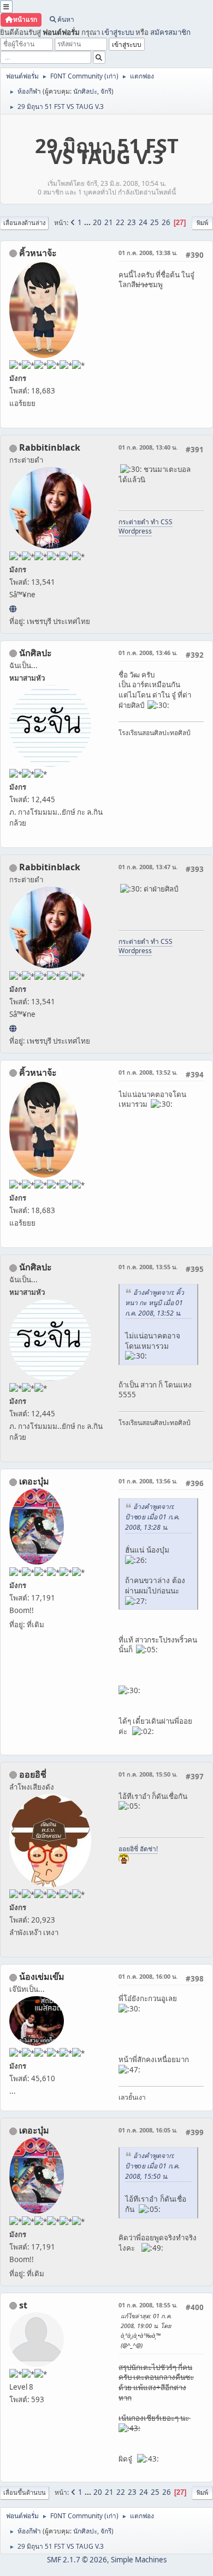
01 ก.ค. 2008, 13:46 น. (148, 653)
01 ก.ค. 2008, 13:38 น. (148, 253)
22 (120, 222)
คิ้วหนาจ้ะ (38, 253)
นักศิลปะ (85, 91)
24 (143, 222)
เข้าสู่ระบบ (118, 32)
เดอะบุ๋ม (34, 1481)
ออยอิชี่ (33, 1774)
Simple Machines (139, 2560)
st (23, 2305)
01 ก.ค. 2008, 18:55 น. (148, 2305)
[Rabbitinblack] (13, 609)
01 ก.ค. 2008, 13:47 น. (148, 867)
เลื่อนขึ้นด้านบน (25, 2492)
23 (132, 222)
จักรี (106, 91)
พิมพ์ (202, 223)
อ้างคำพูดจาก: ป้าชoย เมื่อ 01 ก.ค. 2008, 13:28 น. (152, 1517)
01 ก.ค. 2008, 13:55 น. (148, 1267)
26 (166, 222)
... (88, 222)
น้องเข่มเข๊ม (42, 1977)
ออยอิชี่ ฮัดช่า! (138, 1849)
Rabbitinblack (50, 447)
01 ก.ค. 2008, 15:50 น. (148, 1774)
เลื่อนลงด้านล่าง (24, 223)
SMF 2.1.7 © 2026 (77, 2560)
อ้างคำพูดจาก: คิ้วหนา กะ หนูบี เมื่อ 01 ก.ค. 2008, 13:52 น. (155, 1303)
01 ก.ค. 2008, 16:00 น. (148, 1976)
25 (155, 222)
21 (109, 222)
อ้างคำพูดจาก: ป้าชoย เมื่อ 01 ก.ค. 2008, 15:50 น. (152, 2166)
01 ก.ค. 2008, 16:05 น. (148, 2130)
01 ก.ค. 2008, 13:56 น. (148, 1481)
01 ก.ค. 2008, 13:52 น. (148, 1072)
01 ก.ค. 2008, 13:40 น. (148, 447)
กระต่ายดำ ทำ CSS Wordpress (146, 526)
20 (97, 222)
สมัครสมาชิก (170, 32)
